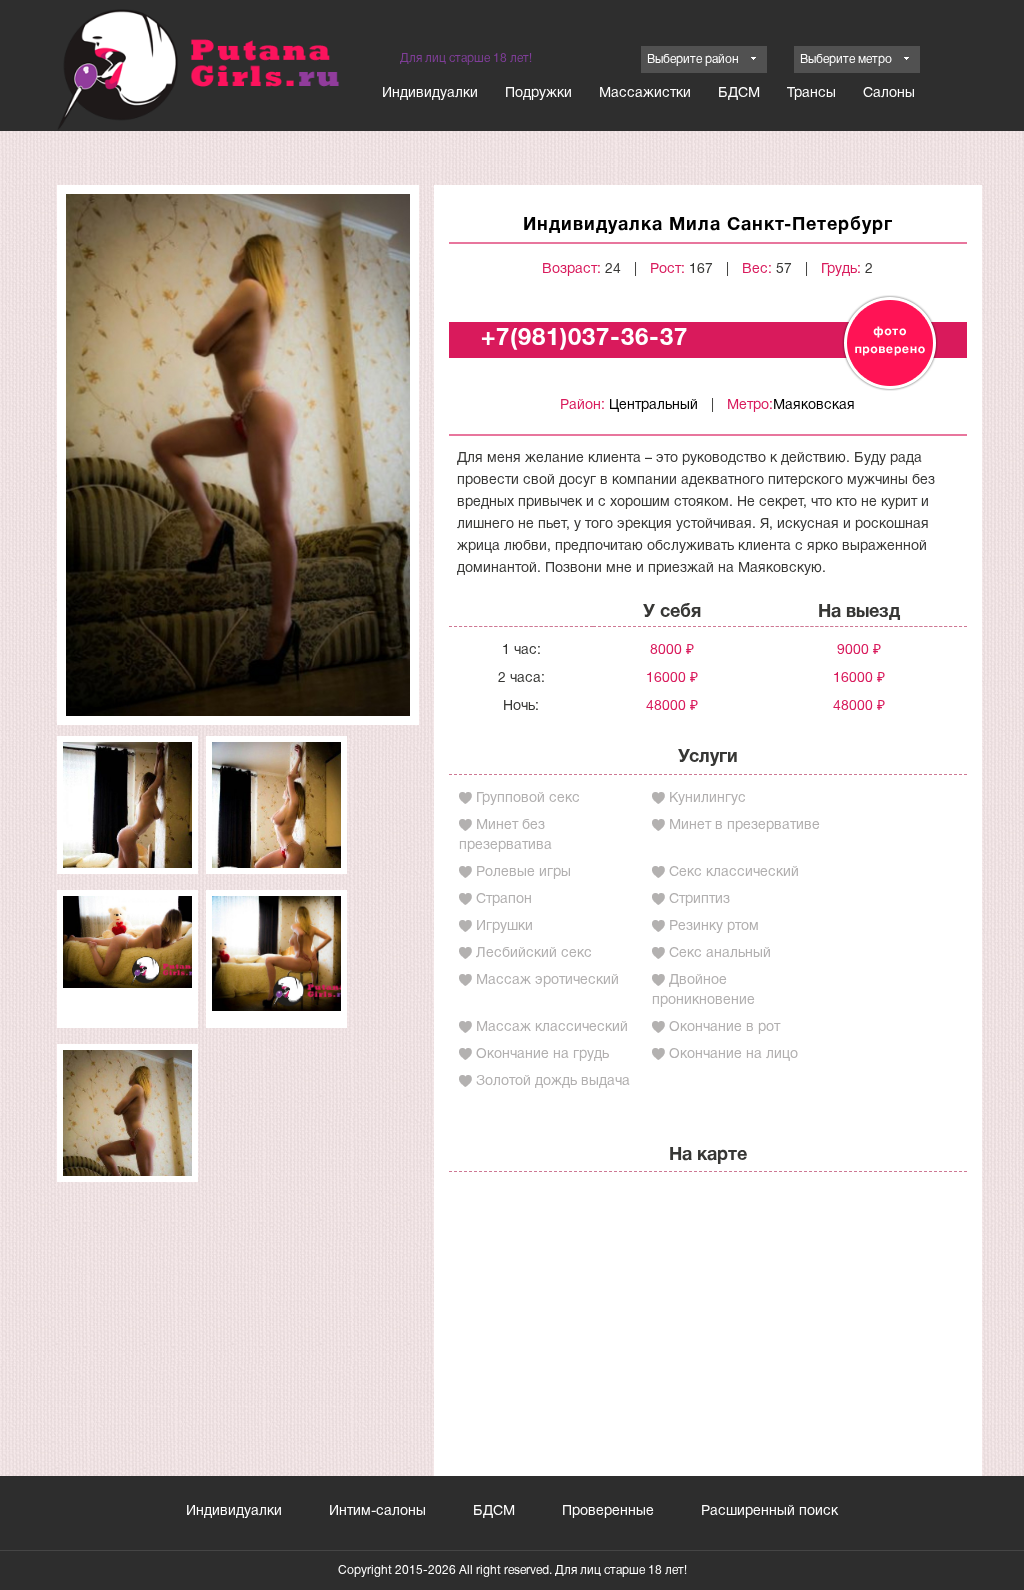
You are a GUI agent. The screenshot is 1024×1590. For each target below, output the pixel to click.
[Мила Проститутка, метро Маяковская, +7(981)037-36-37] (238, 454)
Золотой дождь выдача (553, 1081)
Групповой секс (528, 798)
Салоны (889, 93)
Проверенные (608, 1511)
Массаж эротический (547, 980)
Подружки (538, 93)
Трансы (811, 93)
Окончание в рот (724, 1027)
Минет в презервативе (744, 825)
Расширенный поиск (769, 1511)
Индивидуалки (430, 93)
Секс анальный (720, 953)
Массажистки (645, 93)
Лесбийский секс (534, 953)
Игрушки (504, 926)
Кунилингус (707, 798)
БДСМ (739, 93)
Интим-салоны (377, 1511)
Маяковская (814, 405)
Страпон (504, 899)
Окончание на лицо (733, 1054)
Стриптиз (699, 899)
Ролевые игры (523, 872)
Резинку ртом (714, 926)
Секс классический (734, 872)
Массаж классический (552, 1027)
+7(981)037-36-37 (584, 339)
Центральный (653, 405)
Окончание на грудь (542, 1054)
